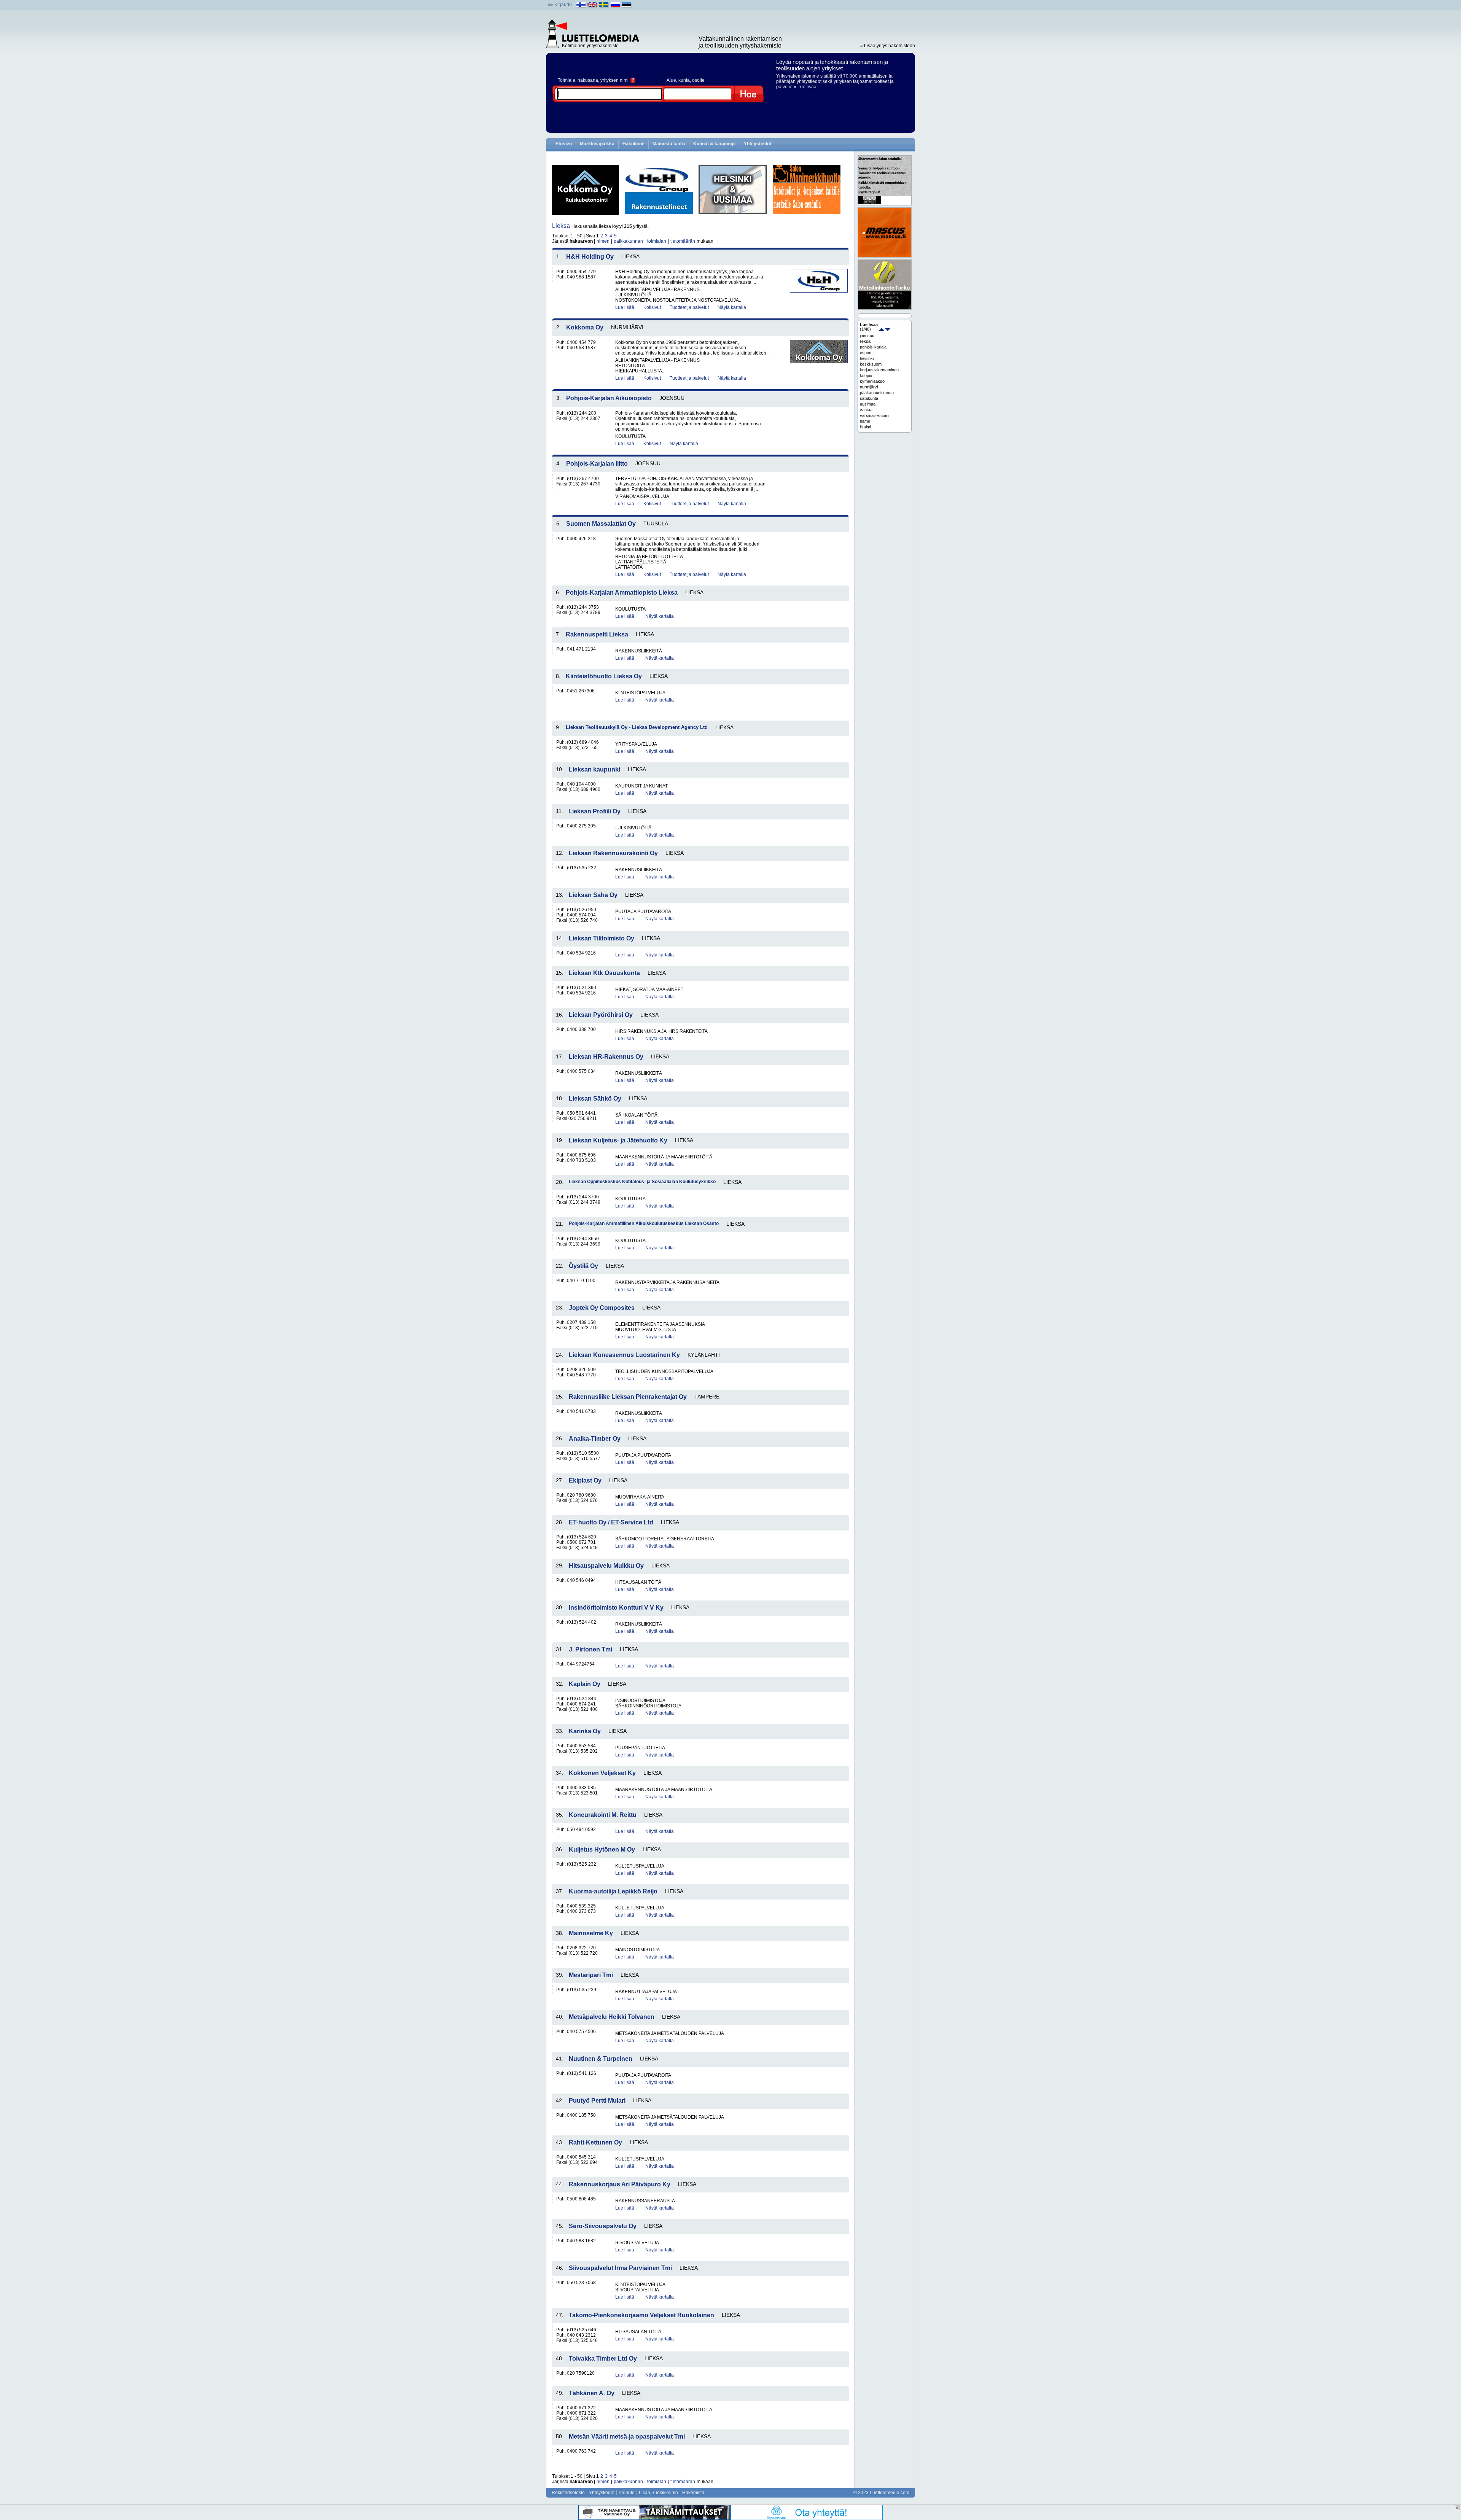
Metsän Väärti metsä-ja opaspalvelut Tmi (627, 2436)
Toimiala (567, 80)
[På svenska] (604, 6)
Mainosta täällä (669, 144)
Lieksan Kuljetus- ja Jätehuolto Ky (618, 1140)
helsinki (867, 358)
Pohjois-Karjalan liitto (597, 464)
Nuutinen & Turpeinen (601, 2059)
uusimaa (868, 404)
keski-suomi (871, 364)
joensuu (867, 336)
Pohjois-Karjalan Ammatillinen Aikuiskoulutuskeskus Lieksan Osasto (644, 1223)
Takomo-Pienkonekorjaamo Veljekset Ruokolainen (641, 2315)
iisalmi (865, 427)
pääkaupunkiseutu (877, 393)
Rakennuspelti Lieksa (597, 634)
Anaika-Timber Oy (595, 1439)
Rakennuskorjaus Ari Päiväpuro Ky (620, 2184)
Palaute (627, 2493)
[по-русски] (615, 6)
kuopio (866, 375)
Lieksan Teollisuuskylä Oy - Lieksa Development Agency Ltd (637, 727)
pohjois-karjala (873, 347)
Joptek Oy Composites (602, 1308)
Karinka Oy (585, 1731)
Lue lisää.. (626, 307)
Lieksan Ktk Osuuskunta (604, 973)
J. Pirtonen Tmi (590, 1649)
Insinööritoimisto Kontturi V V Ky (616, 1608)
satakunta (869, 398)
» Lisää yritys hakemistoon (888, 46)
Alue (671, 80)
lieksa (865, 341)
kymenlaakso (872, 381)
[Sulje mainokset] (1457, 2508)
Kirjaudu (563, 5)
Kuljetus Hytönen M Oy (602, 1849)
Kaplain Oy (585, 1684)
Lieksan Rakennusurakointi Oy (613, 853)
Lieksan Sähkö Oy (595, 1099)
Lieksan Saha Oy (593, 895)
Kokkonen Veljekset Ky (602, 1773)
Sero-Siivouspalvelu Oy (603, 2226)
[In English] (593, 6)
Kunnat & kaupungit (715, 144)
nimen (603, 241)
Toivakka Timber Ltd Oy (603, 2359)
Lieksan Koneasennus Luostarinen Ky (624, 1355)
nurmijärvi (869, 387)
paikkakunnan (628, 241)
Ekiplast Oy (585, 1480)
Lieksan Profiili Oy (594, 811)
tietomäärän (683, 241)
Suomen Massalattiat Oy (601, 524)
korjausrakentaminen (879, 370)
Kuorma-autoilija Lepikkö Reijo (613, 1891)
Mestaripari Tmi (591, 1975)
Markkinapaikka (597, 144)
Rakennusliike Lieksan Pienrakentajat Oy (628, 1397)
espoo (866, 353)
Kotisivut (652, 307)
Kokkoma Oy (585, 327)
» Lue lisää (805, 87)
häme (865, 421)
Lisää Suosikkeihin (658, 2493)
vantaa (866, 410)
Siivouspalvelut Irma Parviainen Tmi (620, 2268)
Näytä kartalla (732, 307)
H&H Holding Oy (590, 257)
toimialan (657, 241)
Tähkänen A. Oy (592, 2393)
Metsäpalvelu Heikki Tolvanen (612, 2017)
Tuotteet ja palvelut (689, 307)
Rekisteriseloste (568, 2493)
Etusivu (564, 144)
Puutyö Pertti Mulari (597, 2101)
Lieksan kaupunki (594, 769)
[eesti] (627, 6)
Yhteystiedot (758, 144)
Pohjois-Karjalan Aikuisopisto (609, 398)
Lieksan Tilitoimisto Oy (602, 938)
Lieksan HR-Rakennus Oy (606, 1057)
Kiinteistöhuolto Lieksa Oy (604, 676)
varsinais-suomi (875, 415)
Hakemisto (693, 2493)
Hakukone (633, 144)
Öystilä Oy (583, 1266)
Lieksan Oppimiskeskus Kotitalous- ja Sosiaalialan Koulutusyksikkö (642, 1182)
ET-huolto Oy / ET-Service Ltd (611, 1522)
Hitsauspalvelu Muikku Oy (606, 1566)
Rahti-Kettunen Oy (595, 2142)
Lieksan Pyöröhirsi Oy (601, 1015)
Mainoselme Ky (591, 1933)
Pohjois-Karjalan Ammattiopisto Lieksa (622, 593)
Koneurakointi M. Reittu (603, 1815)
